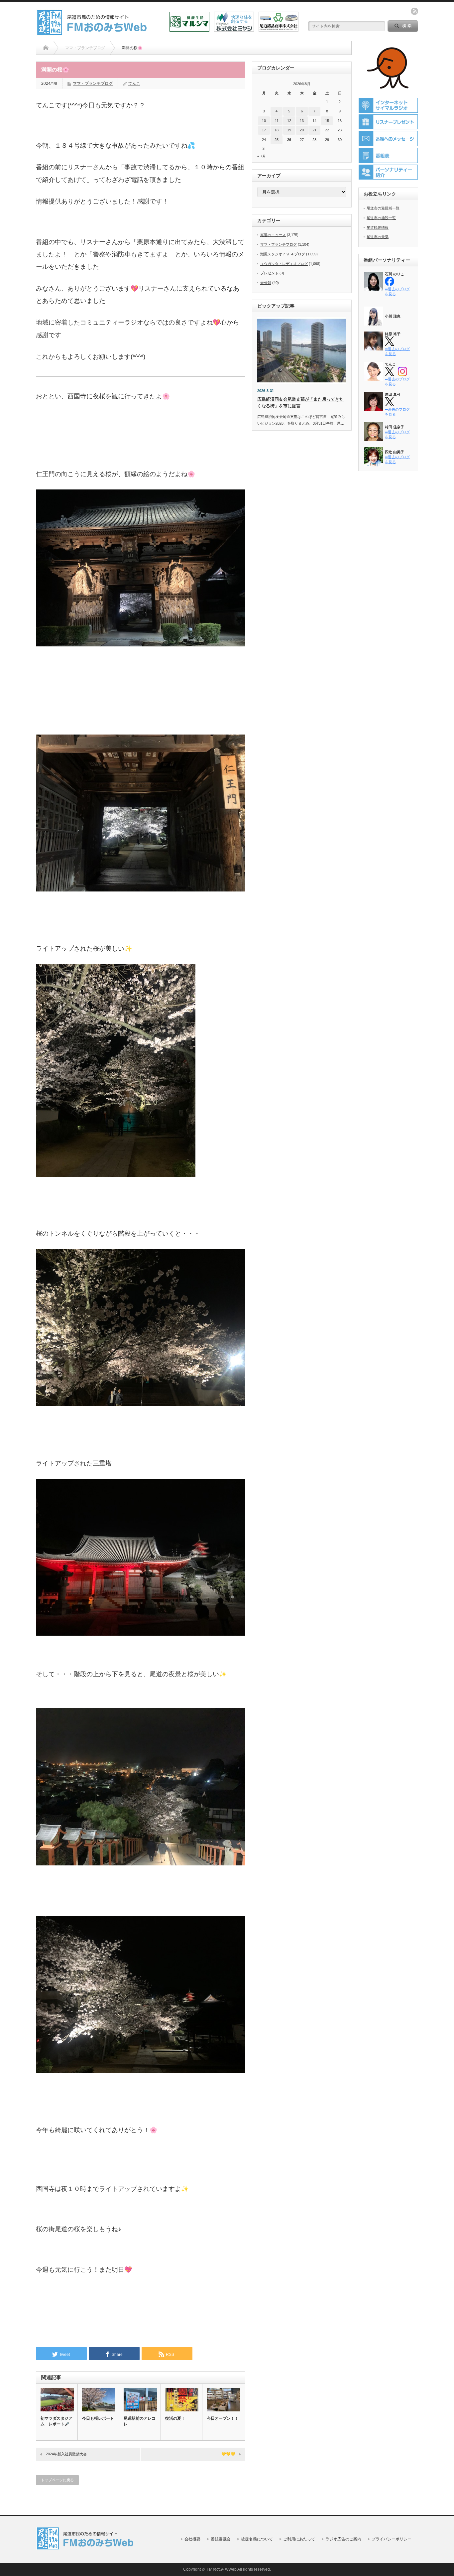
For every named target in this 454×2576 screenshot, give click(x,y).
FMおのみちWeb (222, 2569)
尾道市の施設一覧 (381, 218)
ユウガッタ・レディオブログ (284, 264)
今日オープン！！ (223, 2418)
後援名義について (257, 2539)
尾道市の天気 (378, 237)
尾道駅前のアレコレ (140, 2421)
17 (264, 130)
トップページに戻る (57, 2480)
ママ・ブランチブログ (93, 83)
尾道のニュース (273, 235)
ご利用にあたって (299, 2539)
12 (289, 121)
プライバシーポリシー (392, 2539)
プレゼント (269, 273)
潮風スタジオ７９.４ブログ (283, 254)
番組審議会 (221, 2539)
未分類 (266, 283)
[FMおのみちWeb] (93, 33)
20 (302, 130)
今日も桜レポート (98, 2418)
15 (327, 121)
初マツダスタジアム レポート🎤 (57, 2421)
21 (314, 130)
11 (277, 121)
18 (277, 130)
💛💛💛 (228, 2454)
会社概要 (192, 2539)
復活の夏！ (175, 2418)
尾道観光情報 (378, 227)
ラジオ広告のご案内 (343, 2539)
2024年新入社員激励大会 (66, 2454)
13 (302, 121)
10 (264, 121)
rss (414, 11)
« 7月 (262, 156)
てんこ (134, 83)
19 (289, 130)
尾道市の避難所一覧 (383, 208)
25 (277, 140)
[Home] (46, 48)
